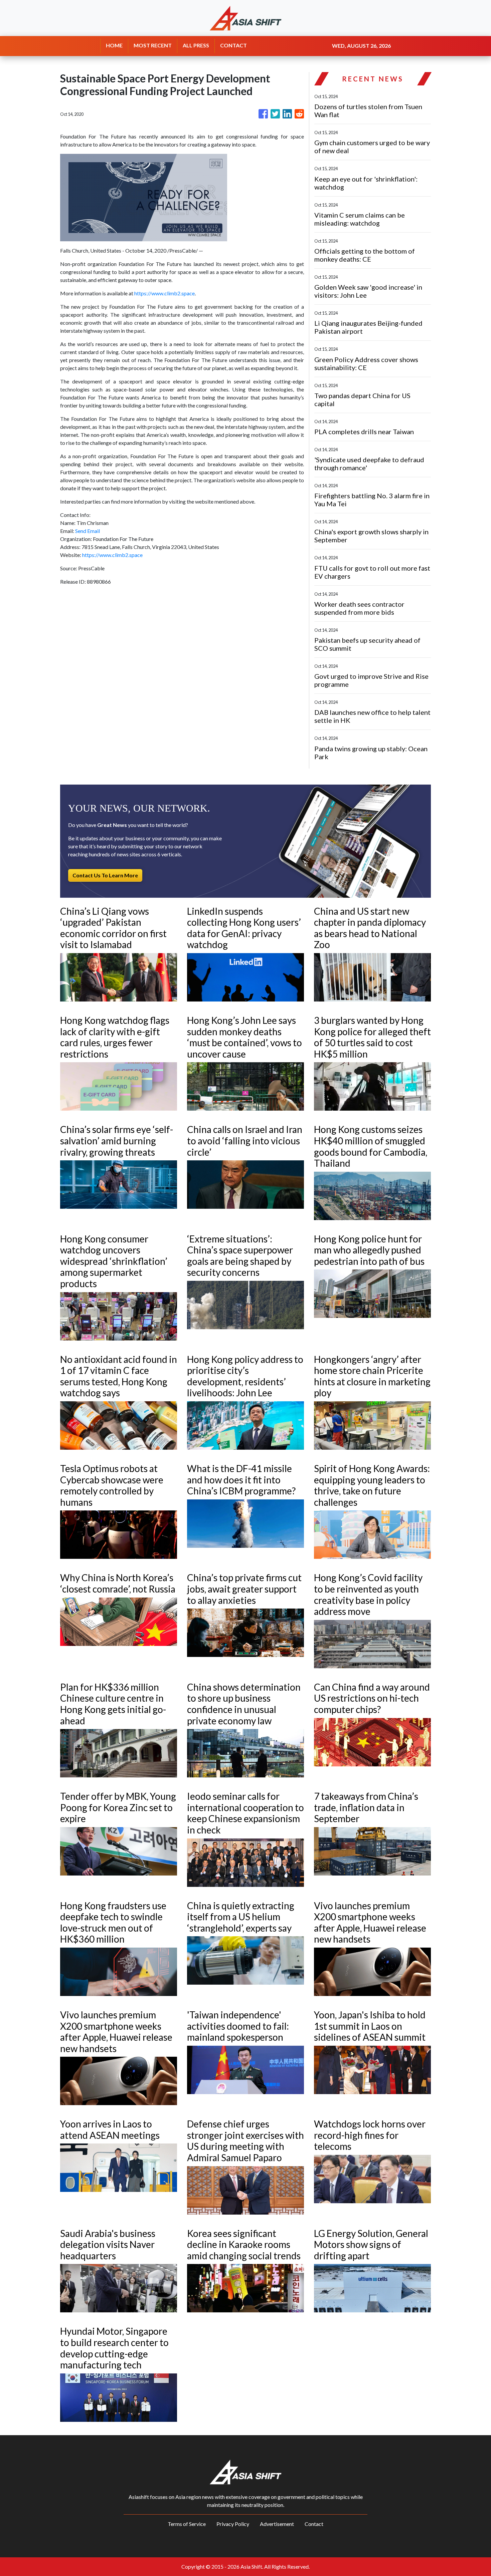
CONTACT (233, 45)
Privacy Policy (233, 2524)
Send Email (88, 531)
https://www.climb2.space (165, 293)
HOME (114, 45)
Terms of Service (187, 2524)
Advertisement (277, 2524)
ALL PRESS (196, 45)
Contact (314, 2524)
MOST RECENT (153, 45)
